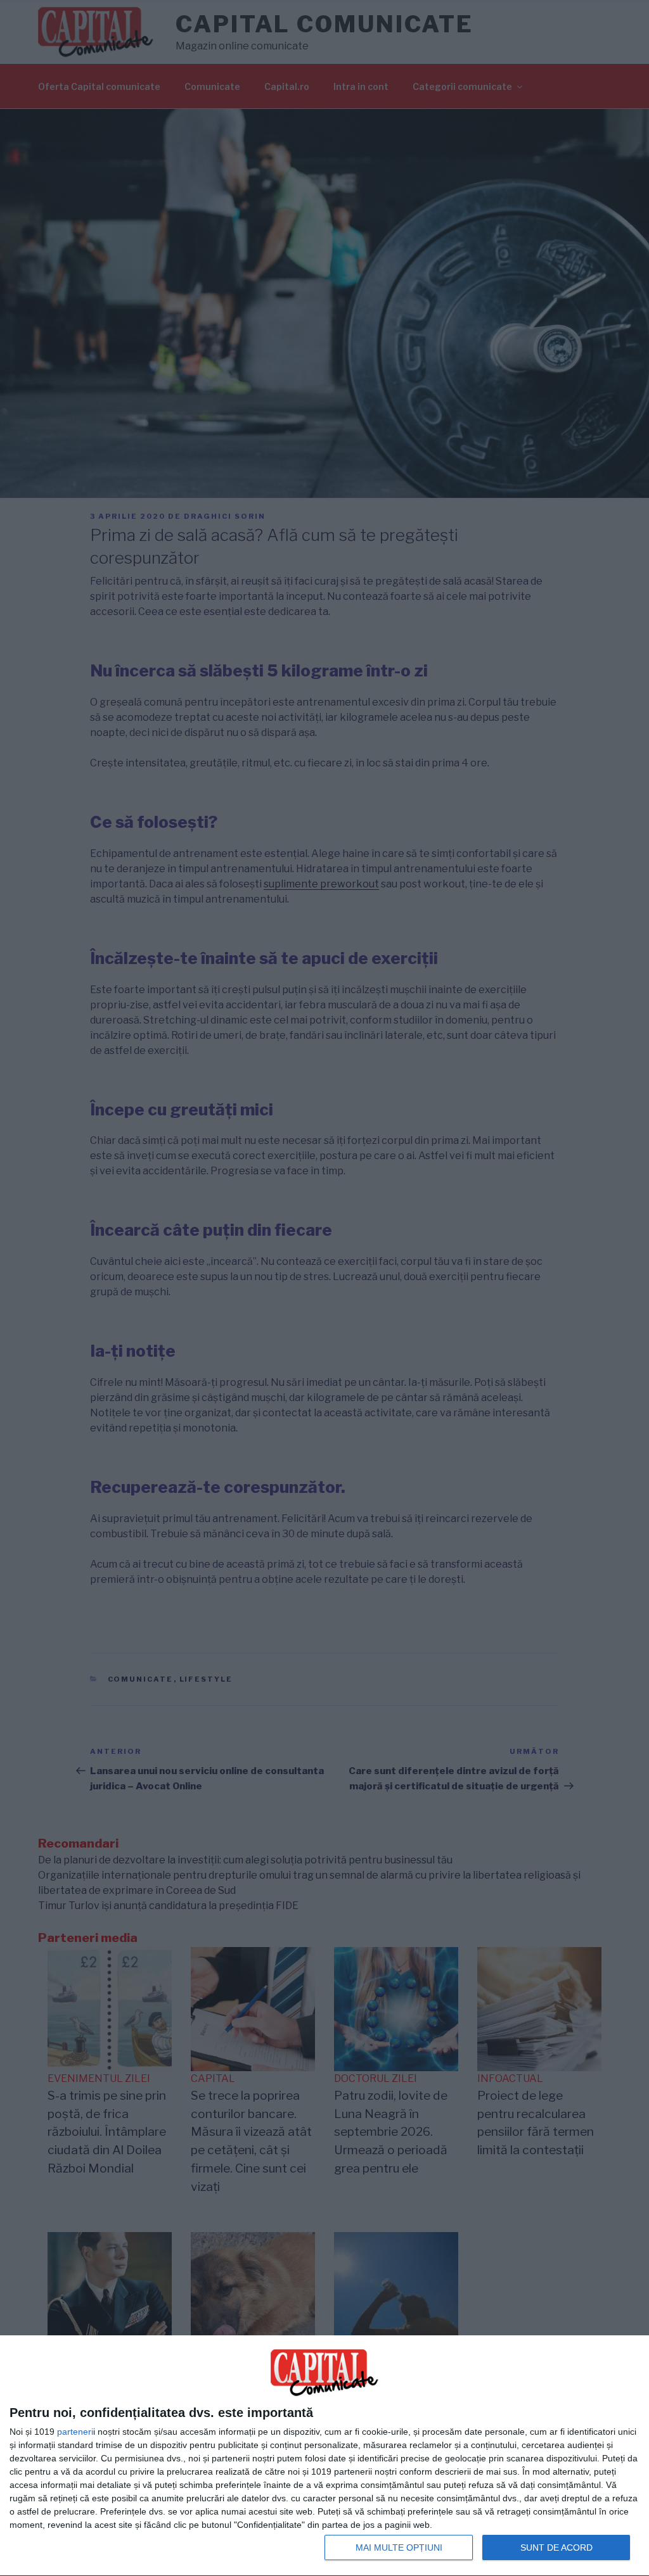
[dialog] (324, 2456)
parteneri (75, 2432)
